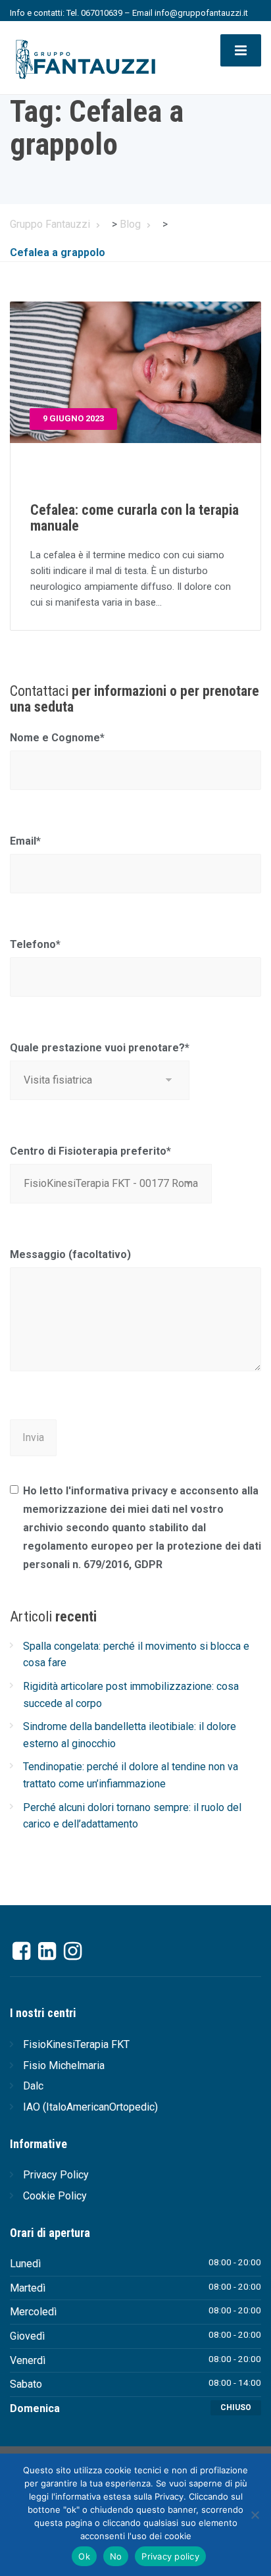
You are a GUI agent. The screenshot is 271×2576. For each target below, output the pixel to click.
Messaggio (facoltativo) (70, 1254)
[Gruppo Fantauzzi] (85, 56)
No (116, 2556)
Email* (25, 841)
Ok (84, 2556)
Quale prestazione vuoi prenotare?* (100, 1048)
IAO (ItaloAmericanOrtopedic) (90, 2107)
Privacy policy (170, 2556)
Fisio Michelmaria (64, 2065)
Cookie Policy (55, 2196)
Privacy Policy (56, 2175)
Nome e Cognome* (57, 738)
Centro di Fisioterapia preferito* (90, 1151)
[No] (255, 2515)
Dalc (33, 2086)
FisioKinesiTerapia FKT (76, 2044)
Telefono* (35, 944)
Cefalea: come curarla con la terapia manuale (135, 518)
